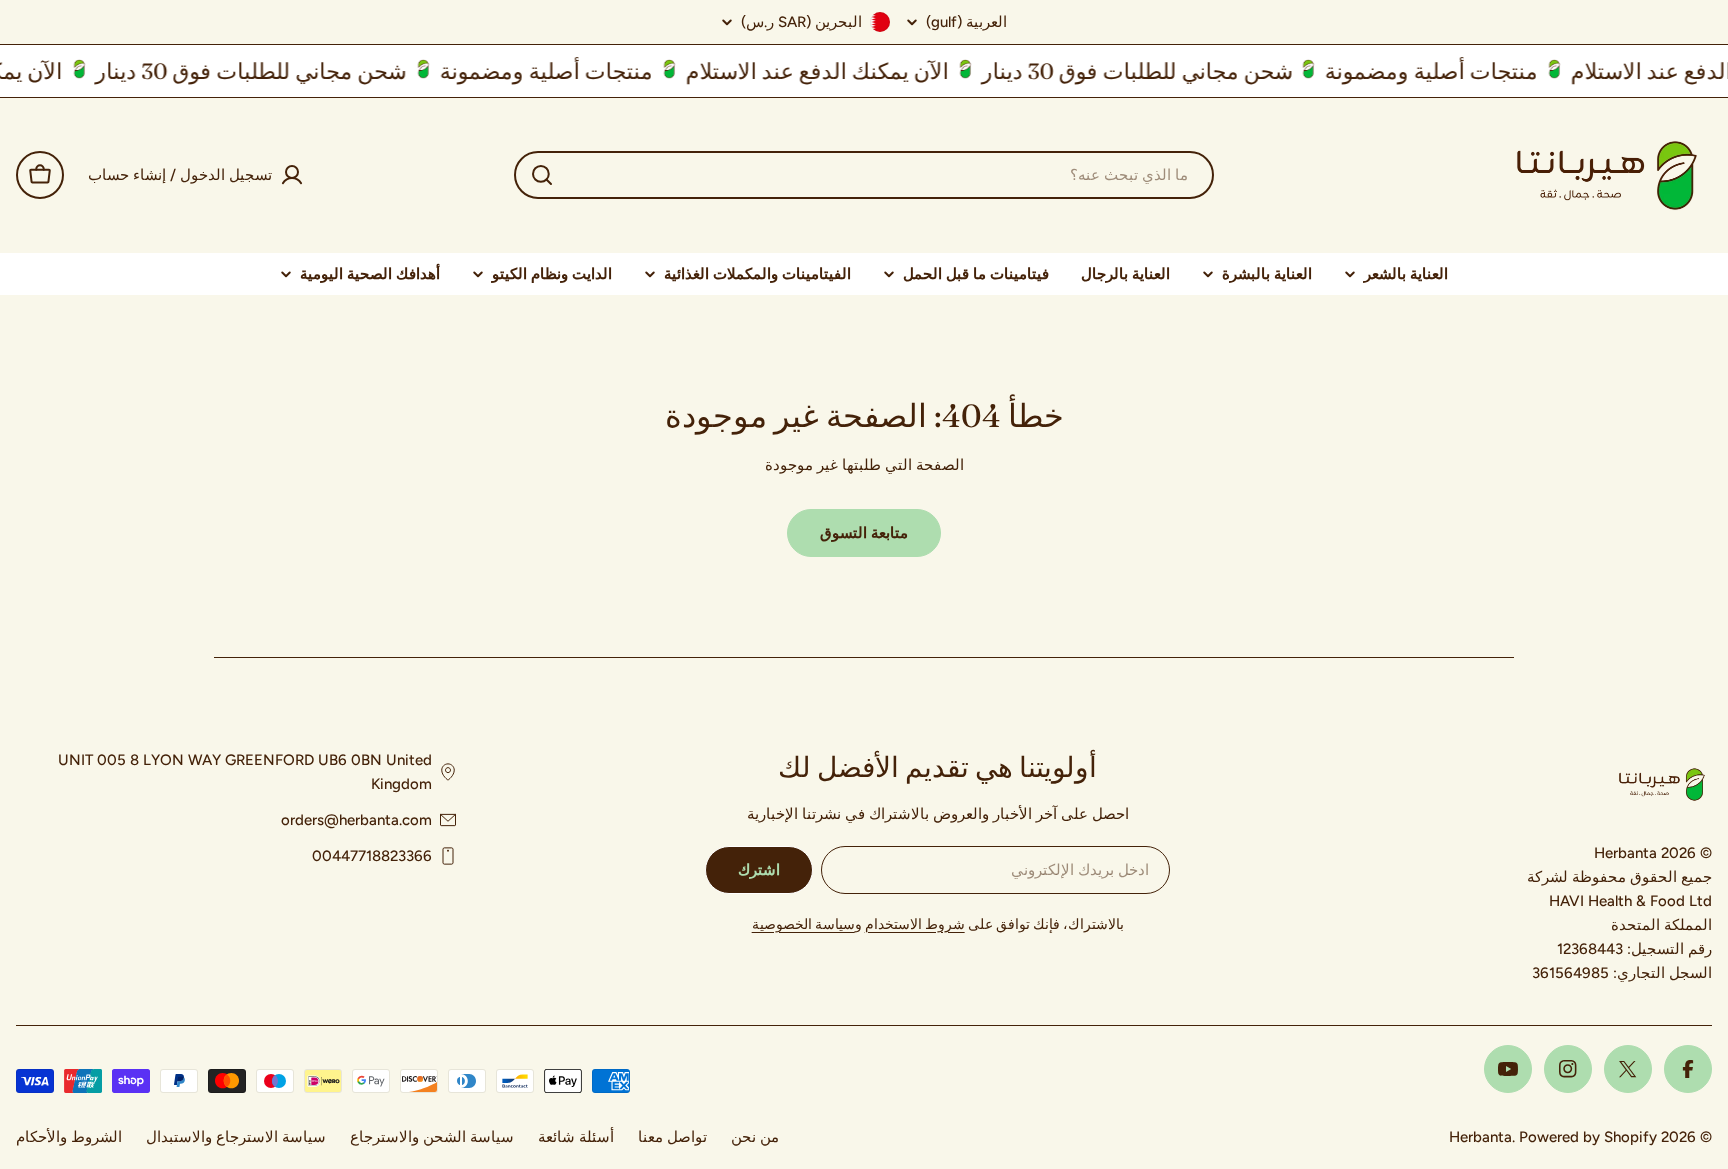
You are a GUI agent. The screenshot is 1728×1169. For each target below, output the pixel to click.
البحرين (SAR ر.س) (801, 22)
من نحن (755, 1137)
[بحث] (542, 175)
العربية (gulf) (966, 22)
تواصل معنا (672, 1137)
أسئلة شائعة (576, 1137)
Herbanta (1480, 1137)
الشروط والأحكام (69, 1137)
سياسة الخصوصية (803, 924)
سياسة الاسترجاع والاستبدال (236, 1137)
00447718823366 (372, 856)
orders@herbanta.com (356, 820)
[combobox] (864, 175)
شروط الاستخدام (915, 924)
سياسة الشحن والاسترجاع (432, 1137)
